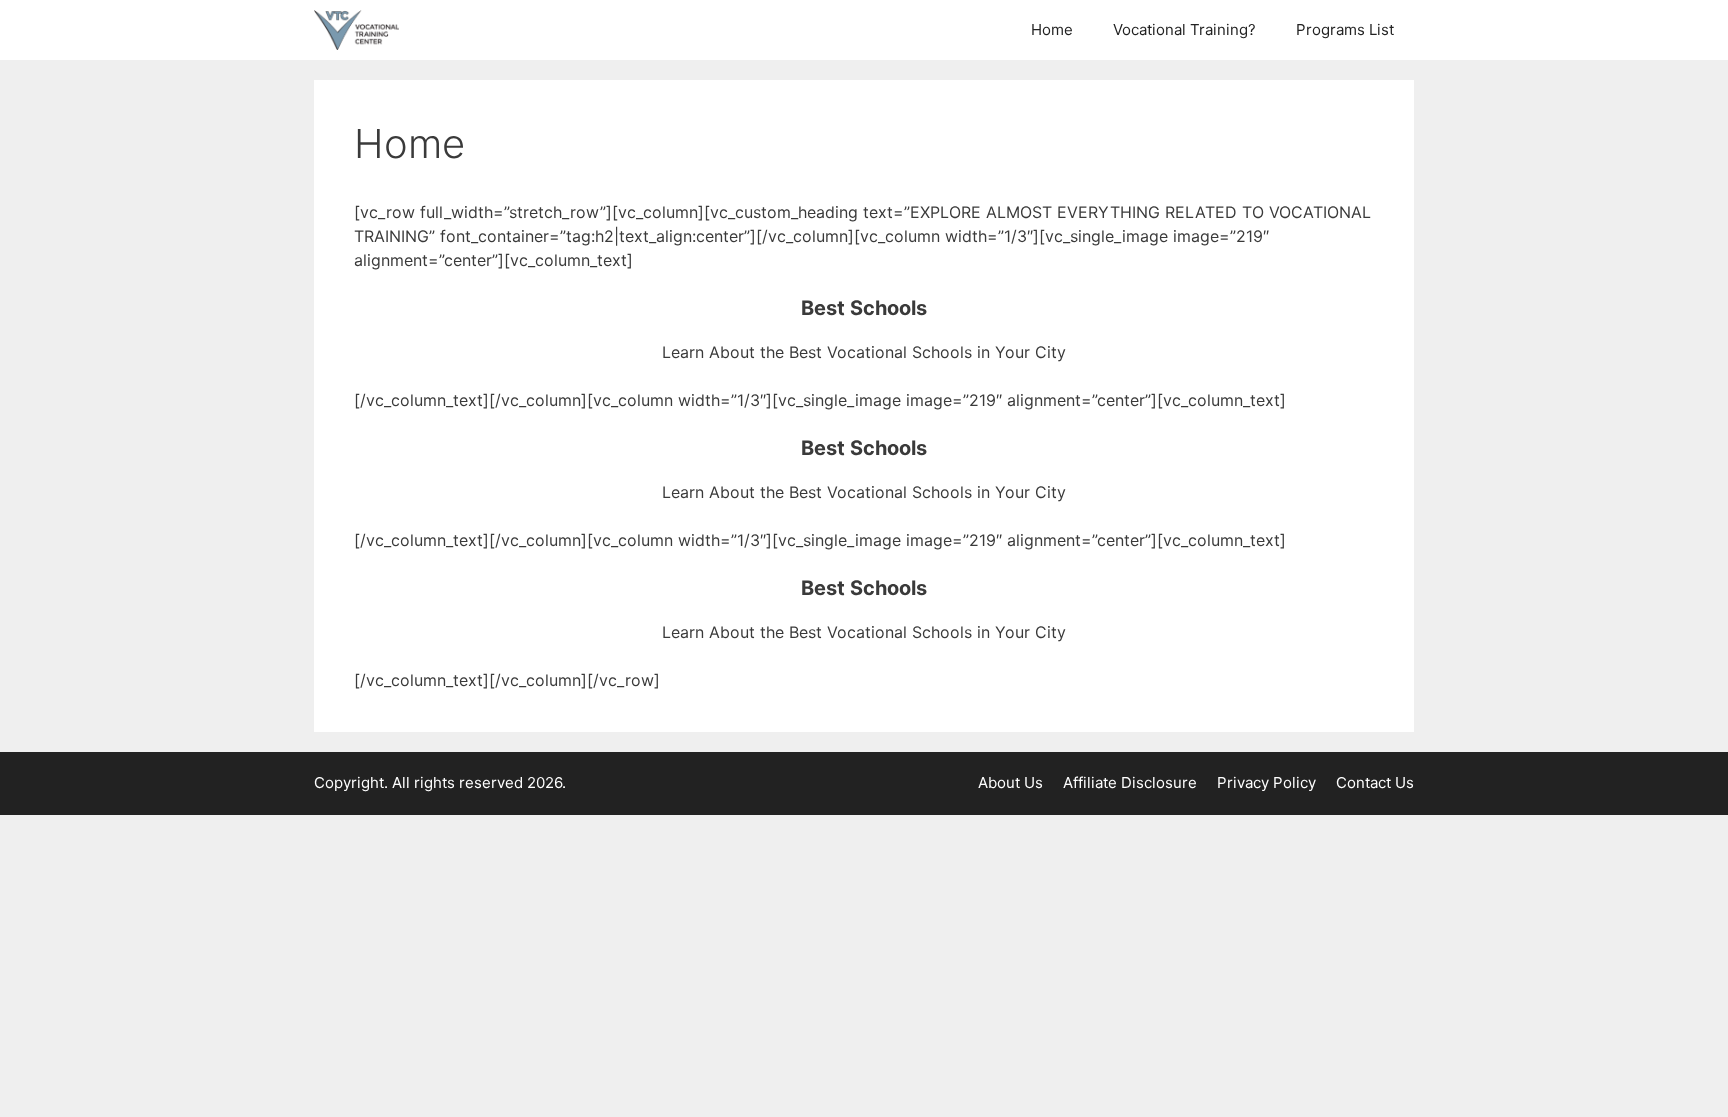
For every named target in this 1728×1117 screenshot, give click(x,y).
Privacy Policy (1266, 782)
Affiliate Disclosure (1130, 782)
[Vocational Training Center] (361, 30)
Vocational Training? (1184, 29)
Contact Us (1375, 782)
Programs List (1345, 29)
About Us (1010, 782)
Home (1052, 29)
